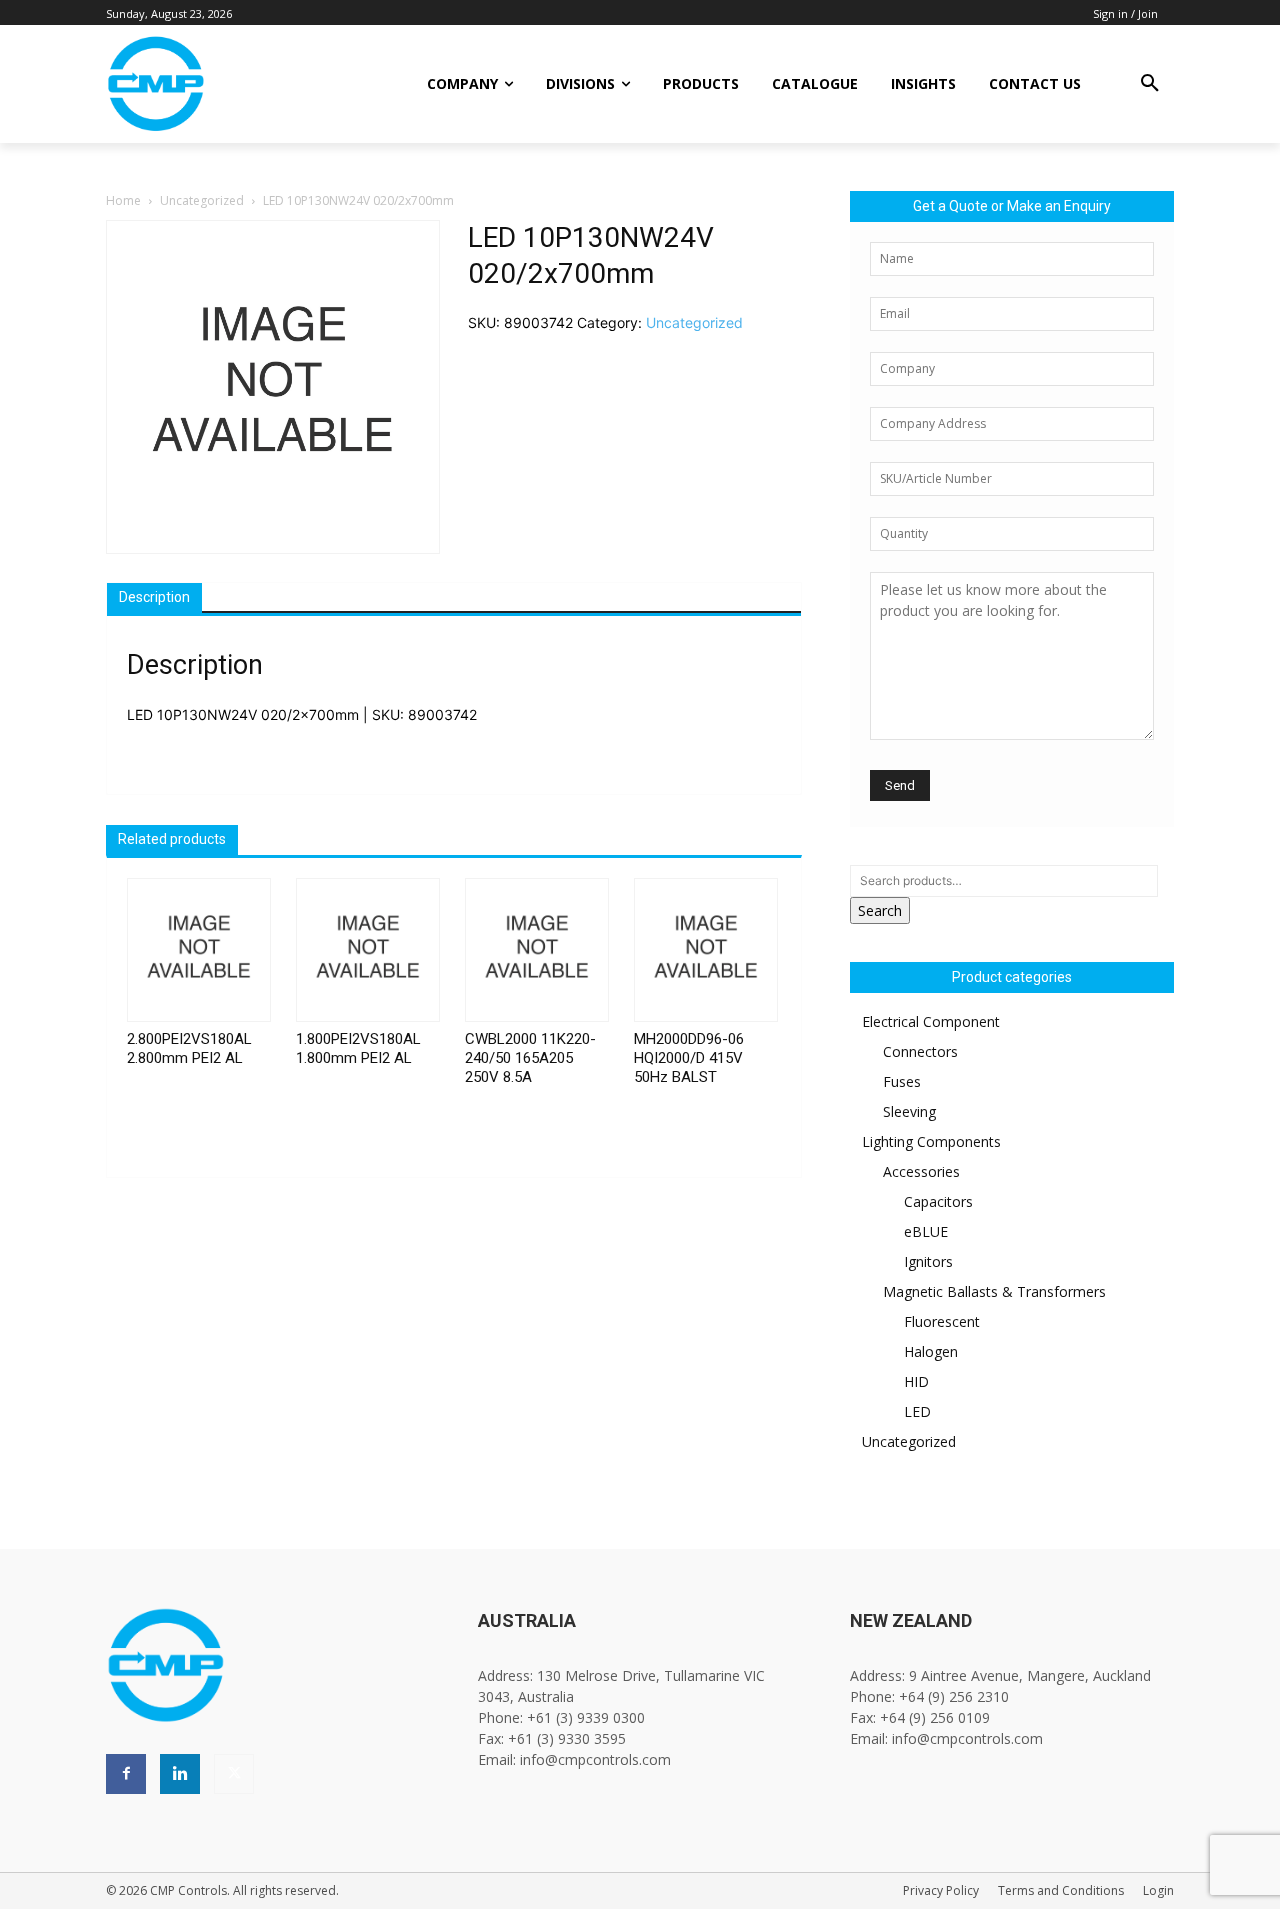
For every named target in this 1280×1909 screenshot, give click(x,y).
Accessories (921, 1171)
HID (916, 1381)
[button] (1150, 84)
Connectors (920, 1051)
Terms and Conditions (1061, 1890)
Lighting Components (931, 1141)
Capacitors (938, 1201)
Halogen (931, 1351)
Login (1158, 1890)
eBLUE (926, 1231)
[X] (234, 1774)
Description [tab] (154, 597)
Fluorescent (942, 1321)
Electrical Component (931, 1021)
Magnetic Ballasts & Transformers (994, 1291)
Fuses (902, 1081)
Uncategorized (202, 200)
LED (917, 1411)
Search (880, 910)
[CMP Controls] (223, 84)
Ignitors (928, 1261)
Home (123, 200)
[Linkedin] (180, 1774)
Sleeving (909, 1111)
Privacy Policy (941, 1890)
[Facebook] (126, 1774)
